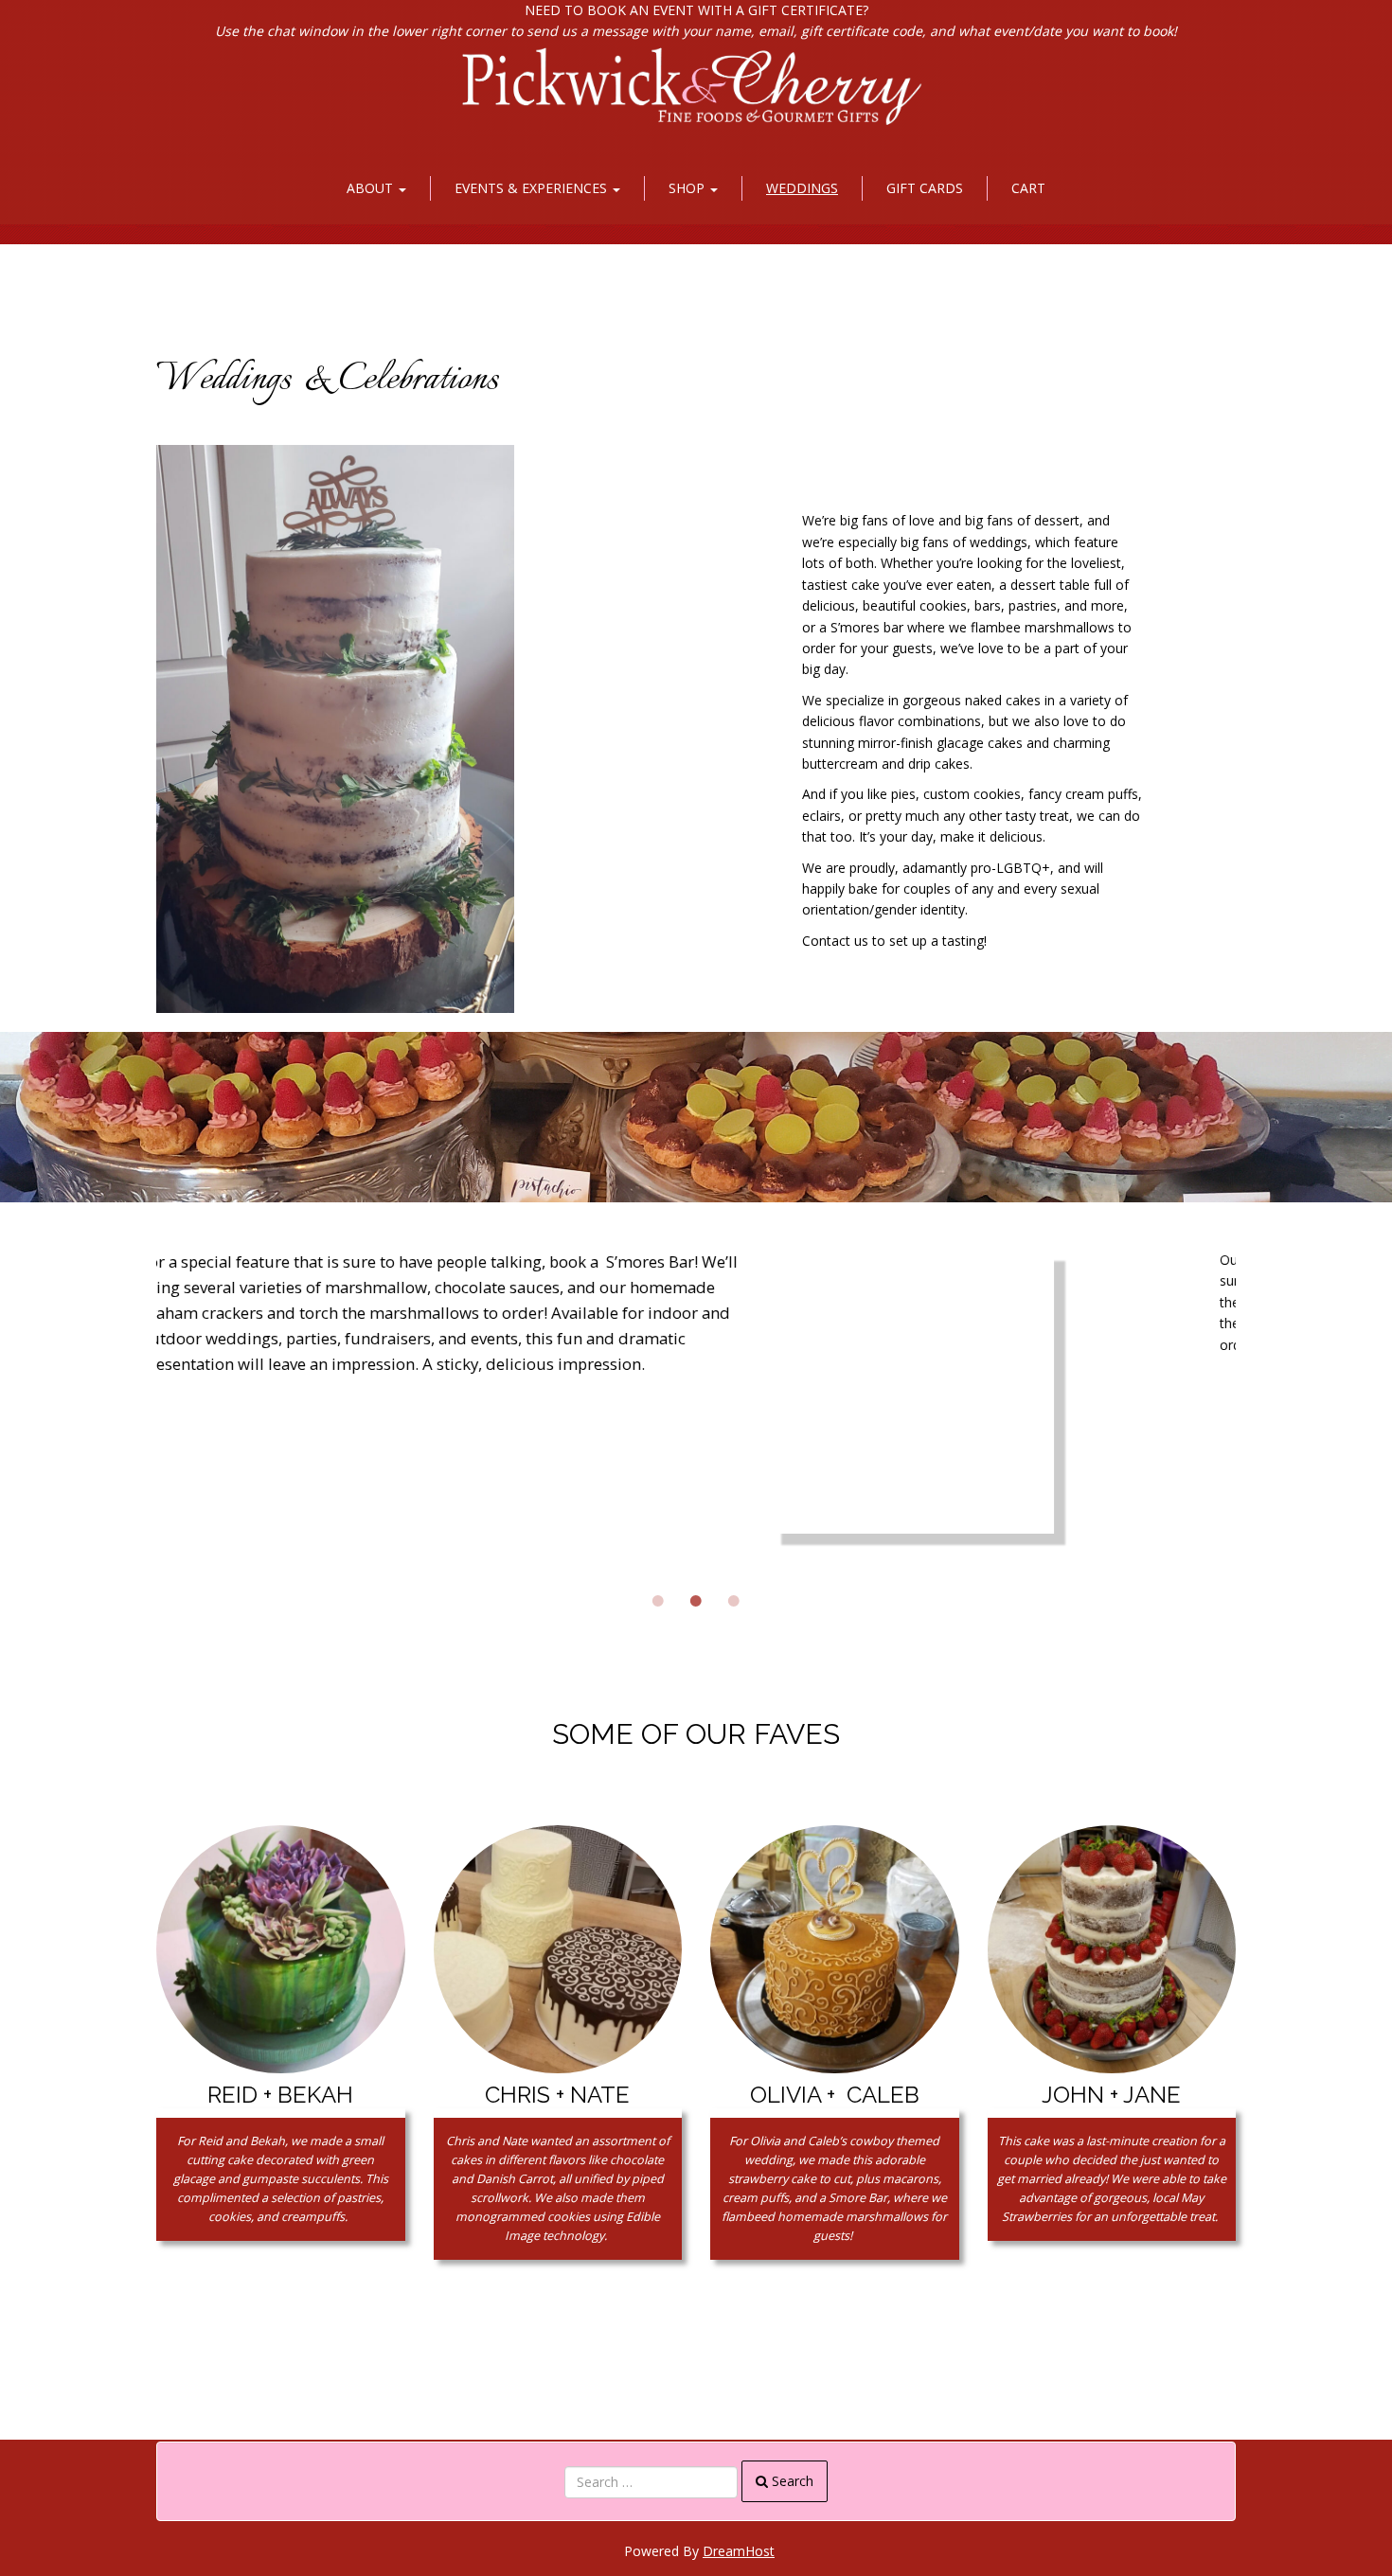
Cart (1028, 188)
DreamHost (739, 2551)
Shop (688, 188)
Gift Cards (925, 188)
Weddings (802, 188)
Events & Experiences (533, 188)
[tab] (658, 1555)
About (372, 188)
